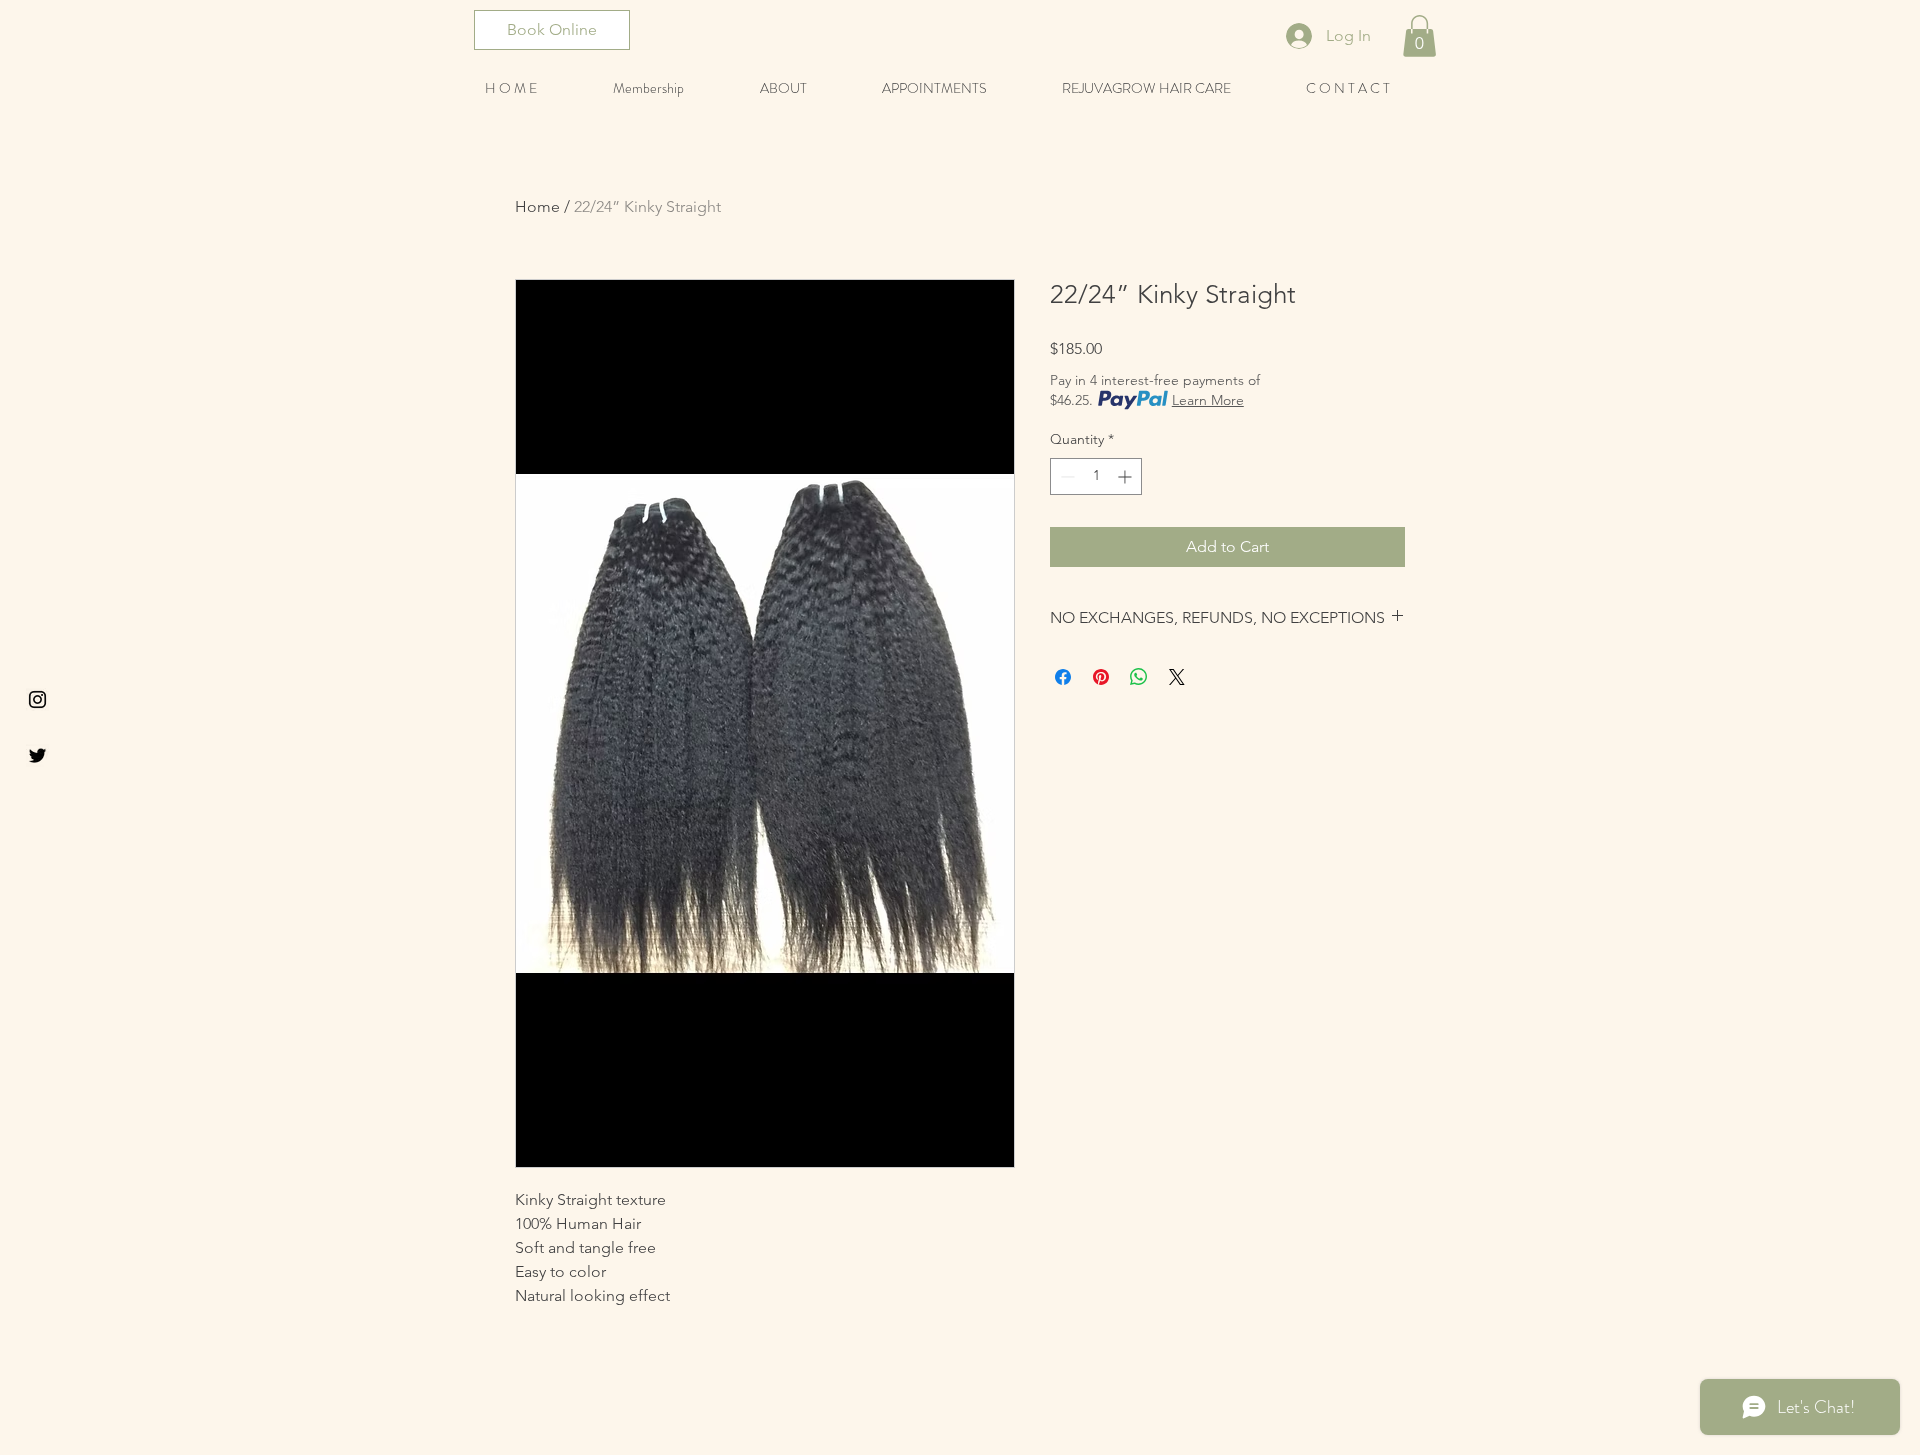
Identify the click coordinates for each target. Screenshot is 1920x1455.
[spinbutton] (1096, 476)
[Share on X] (1177, 677)
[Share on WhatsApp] (1139, 677)
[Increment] (1126, 476)
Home (537, 206)
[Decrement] (1065, 476)
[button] (1419, 36)
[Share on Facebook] (1063, 677)
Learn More (1208, 400)
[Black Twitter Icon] (37, 755)
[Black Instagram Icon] (37, 699)
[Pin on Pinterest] (1101, 677)
